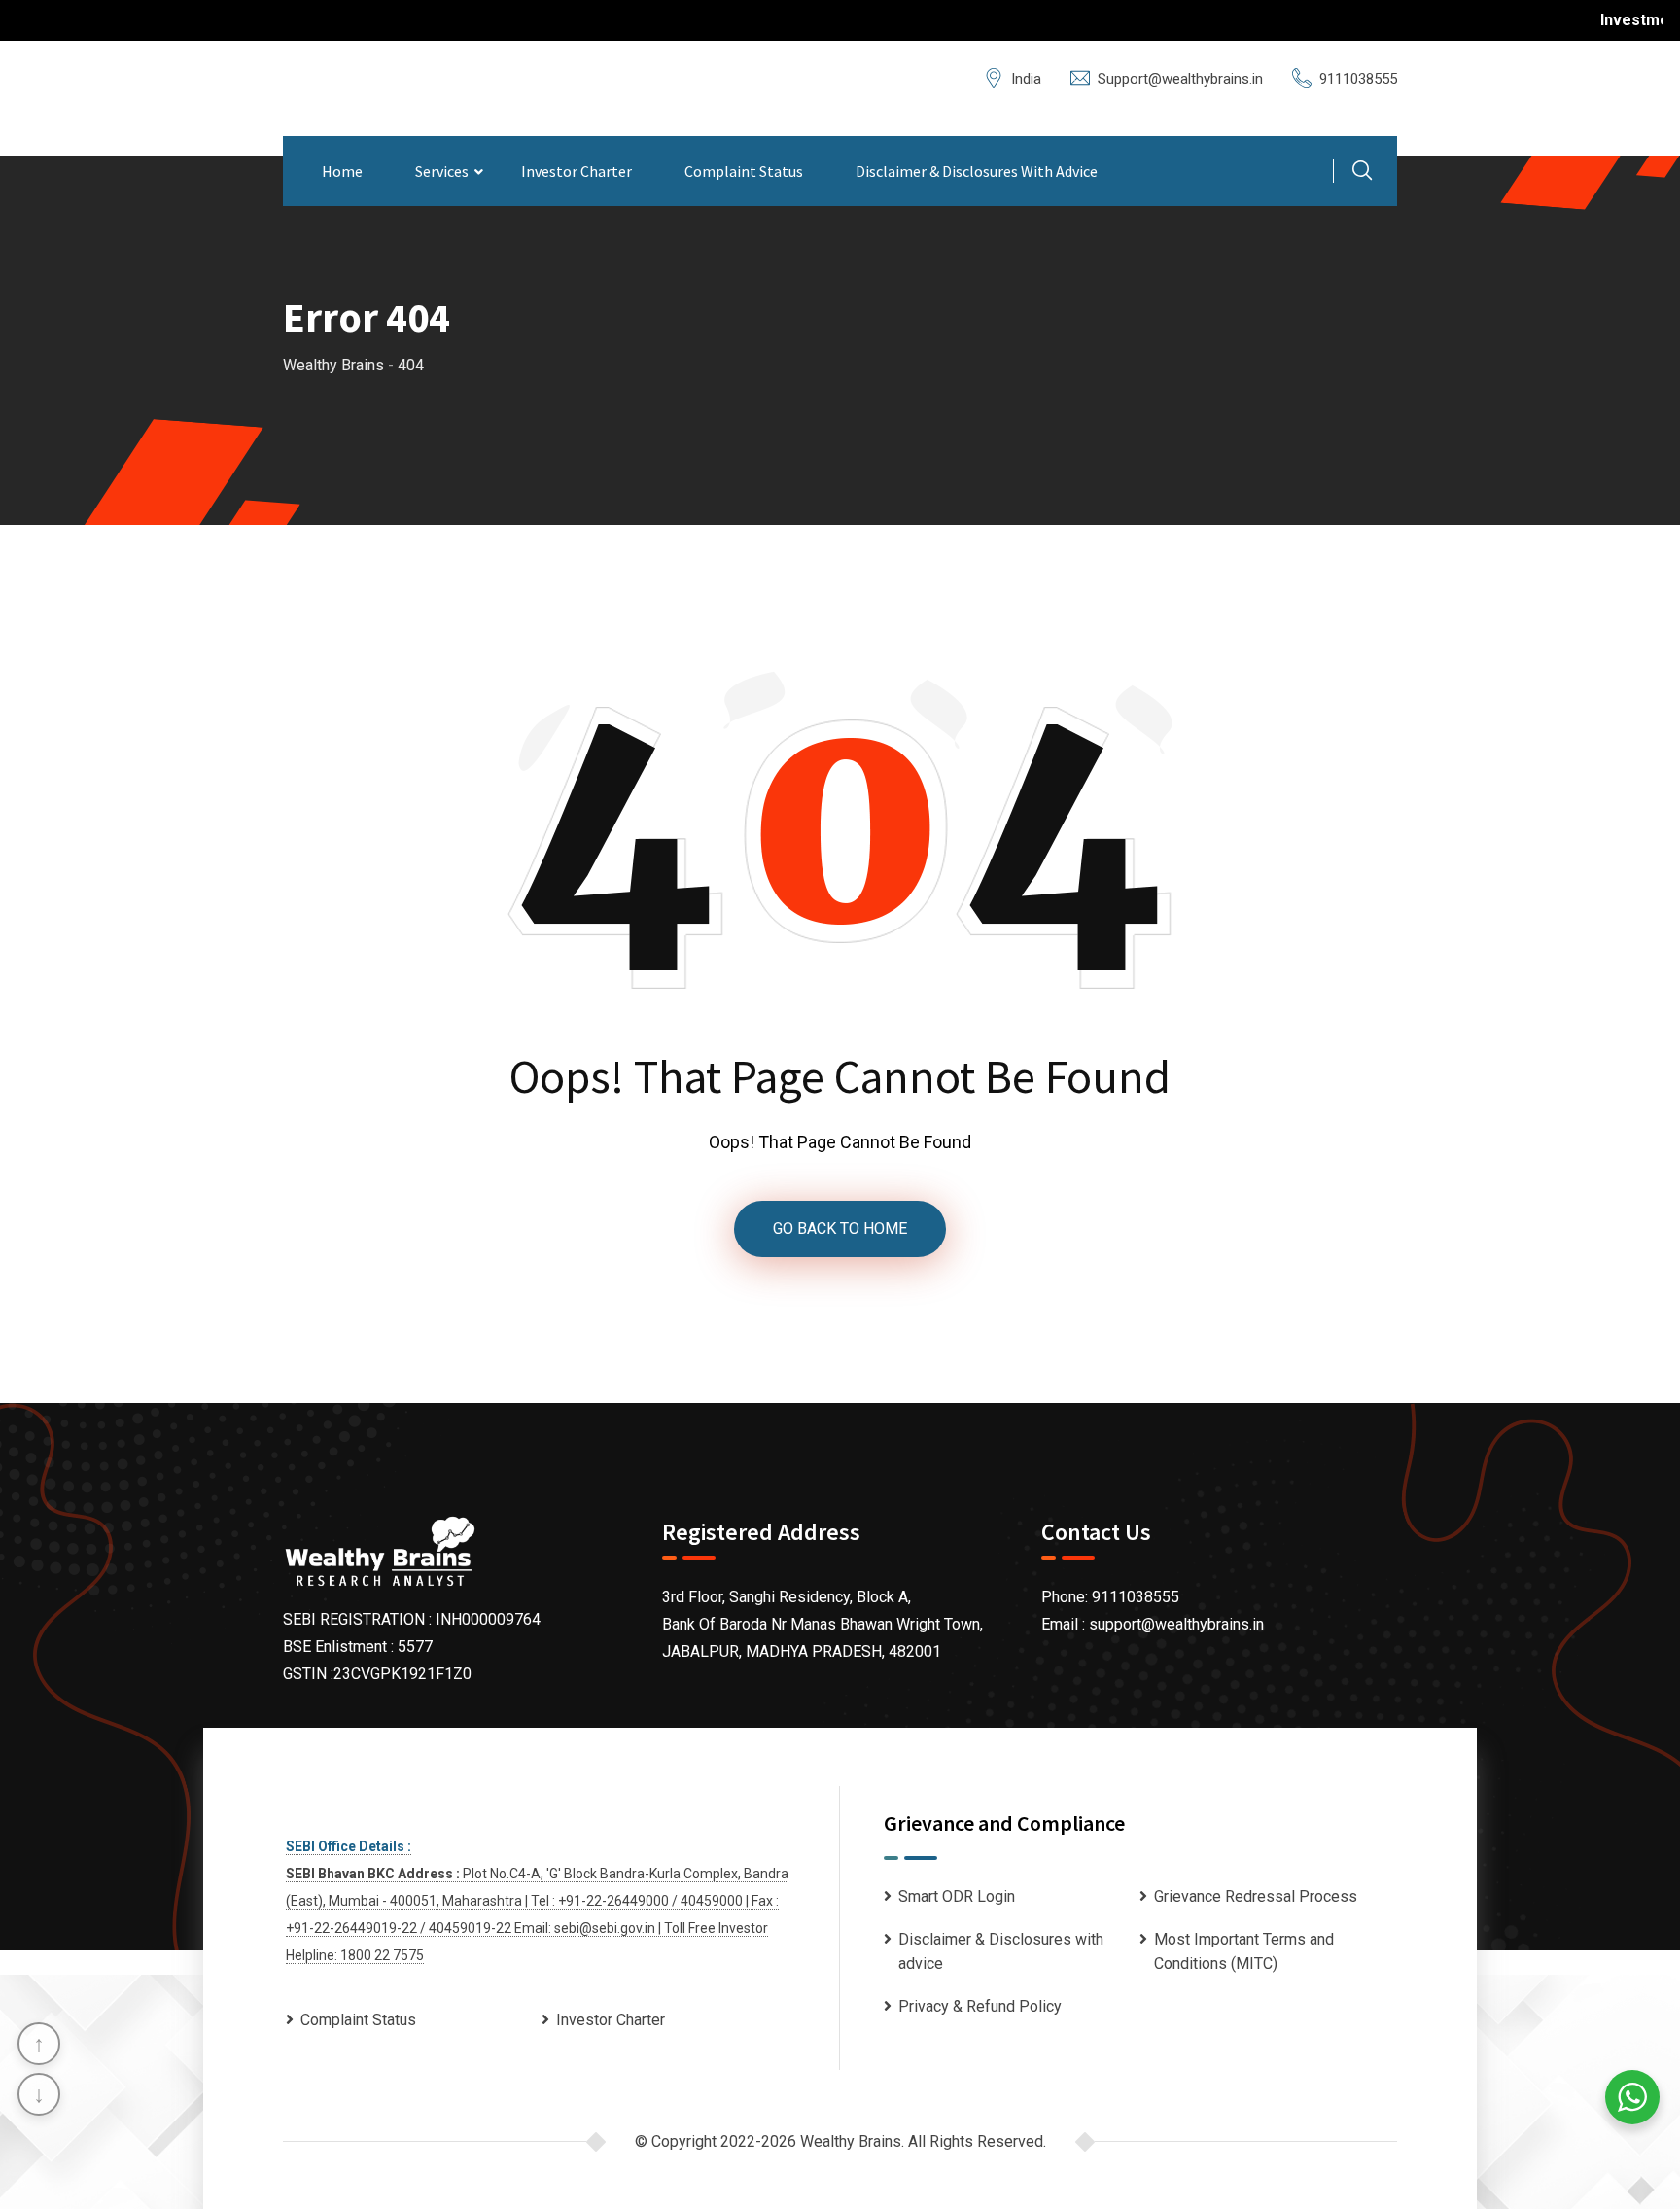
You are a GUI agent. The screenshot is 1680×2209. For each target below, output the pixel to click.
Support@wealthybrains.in (1180, 79)
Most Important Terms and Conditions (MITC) (1244, 1952)
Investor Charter (577, 171)
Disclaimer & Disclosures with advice (977, 171)
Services (442, 171)
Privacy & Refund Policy (980, 2006)
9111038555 (1358, 79)
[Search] (1362, 173)
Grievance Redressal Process (1256, 1896)
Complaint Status (744, 171)
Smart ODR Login (957, 1896)
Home (342, 171)
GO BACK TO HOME (840, 1228)
